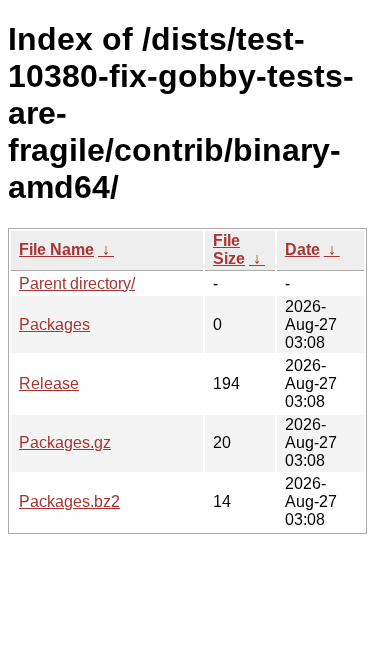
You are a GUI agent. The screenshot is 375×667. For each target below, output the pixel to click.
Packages (54, 324)
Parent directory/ (77, 283)
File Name (56, 249)
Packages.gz (65, 442)
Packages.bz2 (69, 501)
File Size (229, 249)
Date (302, 249)
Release (49, 383)
